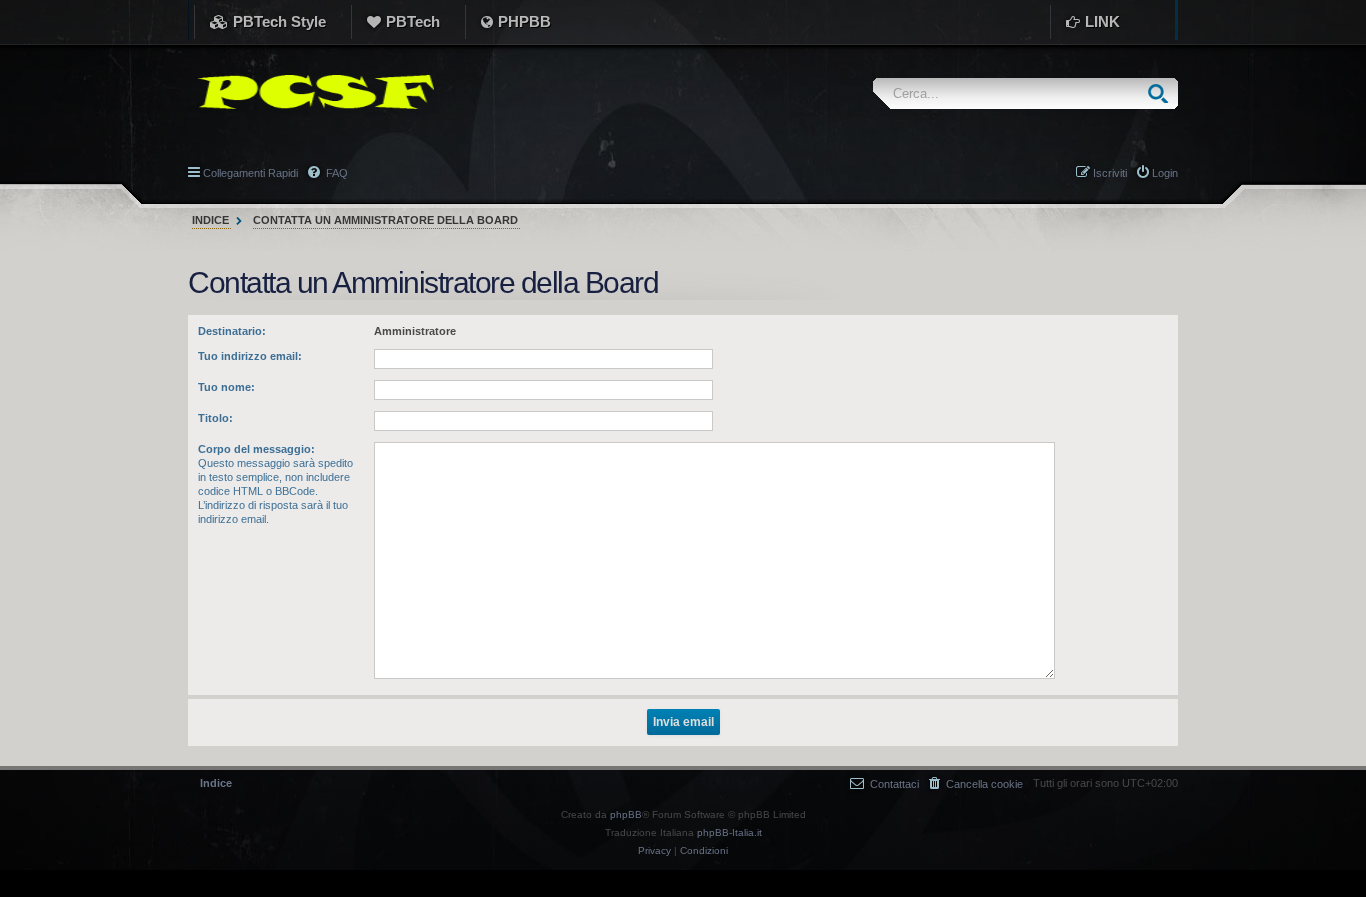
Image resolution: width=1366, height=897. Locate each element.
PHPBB (524, 21)
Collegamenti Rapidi (250, 173)
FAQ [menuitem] (335, 173)
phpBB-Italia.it (729, 832)
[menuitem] (976, 783)
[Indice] (311, 92)
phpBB (626, 814)
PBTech (413, 21)
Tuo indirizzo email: (250, 356)
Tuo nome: (226, 387)
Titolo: (215, 418)
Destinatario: (232, 331)
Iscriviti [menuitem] (1110, 173)
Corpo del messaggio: (256, 449)
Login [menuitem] (1165, 173)
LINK (1102, 21)
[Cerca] (1162, 93)
